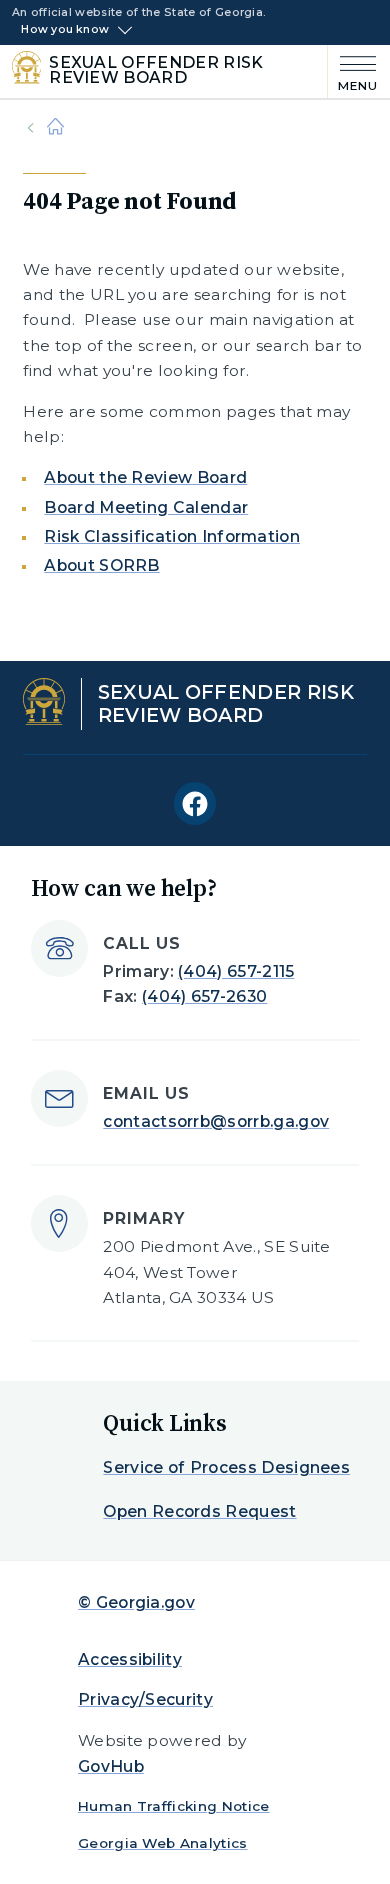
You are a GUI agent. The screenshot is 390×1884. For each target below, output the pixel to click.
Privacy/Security (145, 1699)
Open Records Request (199, 1511)
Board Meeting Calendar (146, 507)
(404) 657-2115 (236, 971)
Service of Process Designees (226, 1467)
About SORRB (101, 565)
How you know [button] (65, 30)
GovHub (111, 1766)
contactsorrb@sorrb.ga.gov (216, 1121)
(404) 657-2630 (204, 996)
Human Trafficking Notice (174, 1806)
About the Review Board (145, 477)
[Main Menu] (353, 71)
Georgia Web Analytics (163, 1843)
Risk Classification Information (172, 536)
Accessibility (130, 1659)
